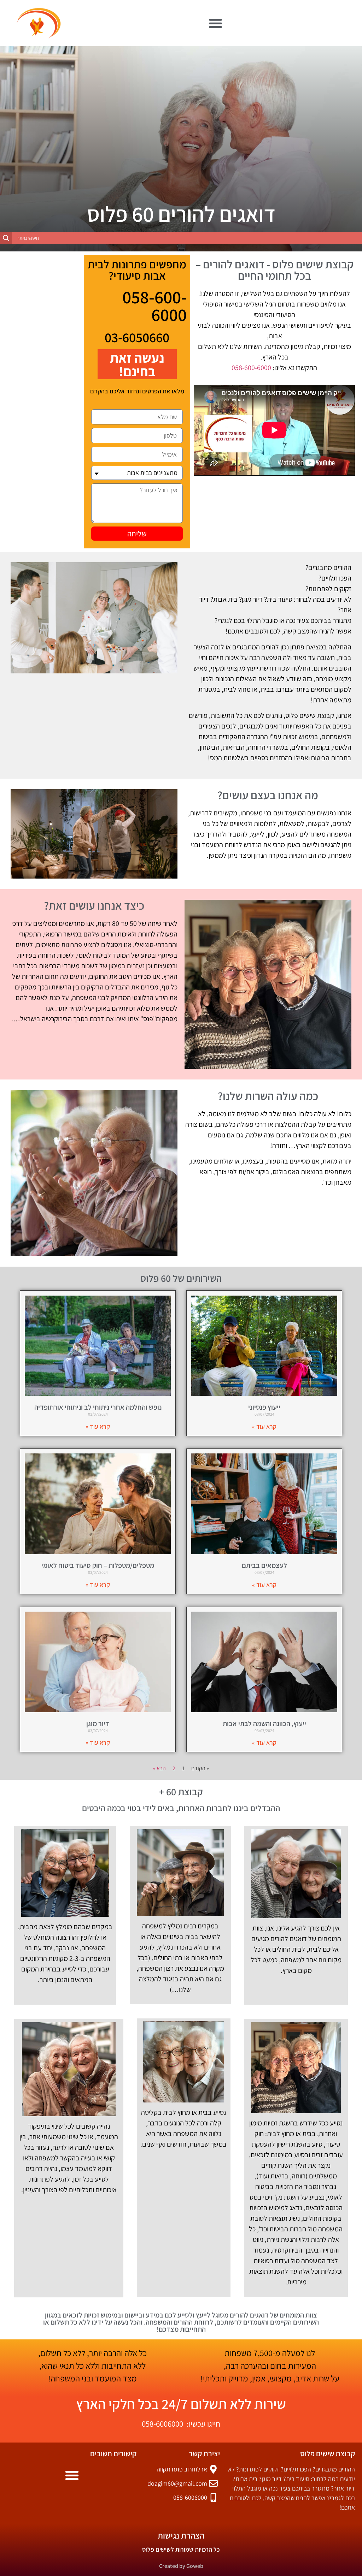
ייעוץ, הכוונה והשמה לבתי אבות (264, 1724)
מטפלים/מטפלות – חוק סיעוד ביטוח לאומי (98, 1565)
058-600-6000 (251, 368)
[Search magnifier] (6, 238)
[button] (215, 23)
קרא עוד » (264, 1426)
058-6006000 (162, 2424)
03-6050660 (137, 337)
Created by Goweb (181, 2566)
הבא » (159, 1768)
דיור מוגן (98, 1724)
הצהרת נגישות (181, 2535)
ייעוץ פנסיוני (264, 1407)
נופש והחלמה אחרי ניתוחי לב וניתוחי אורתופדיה (98, 1407)
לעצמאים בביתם (264, 1565)
